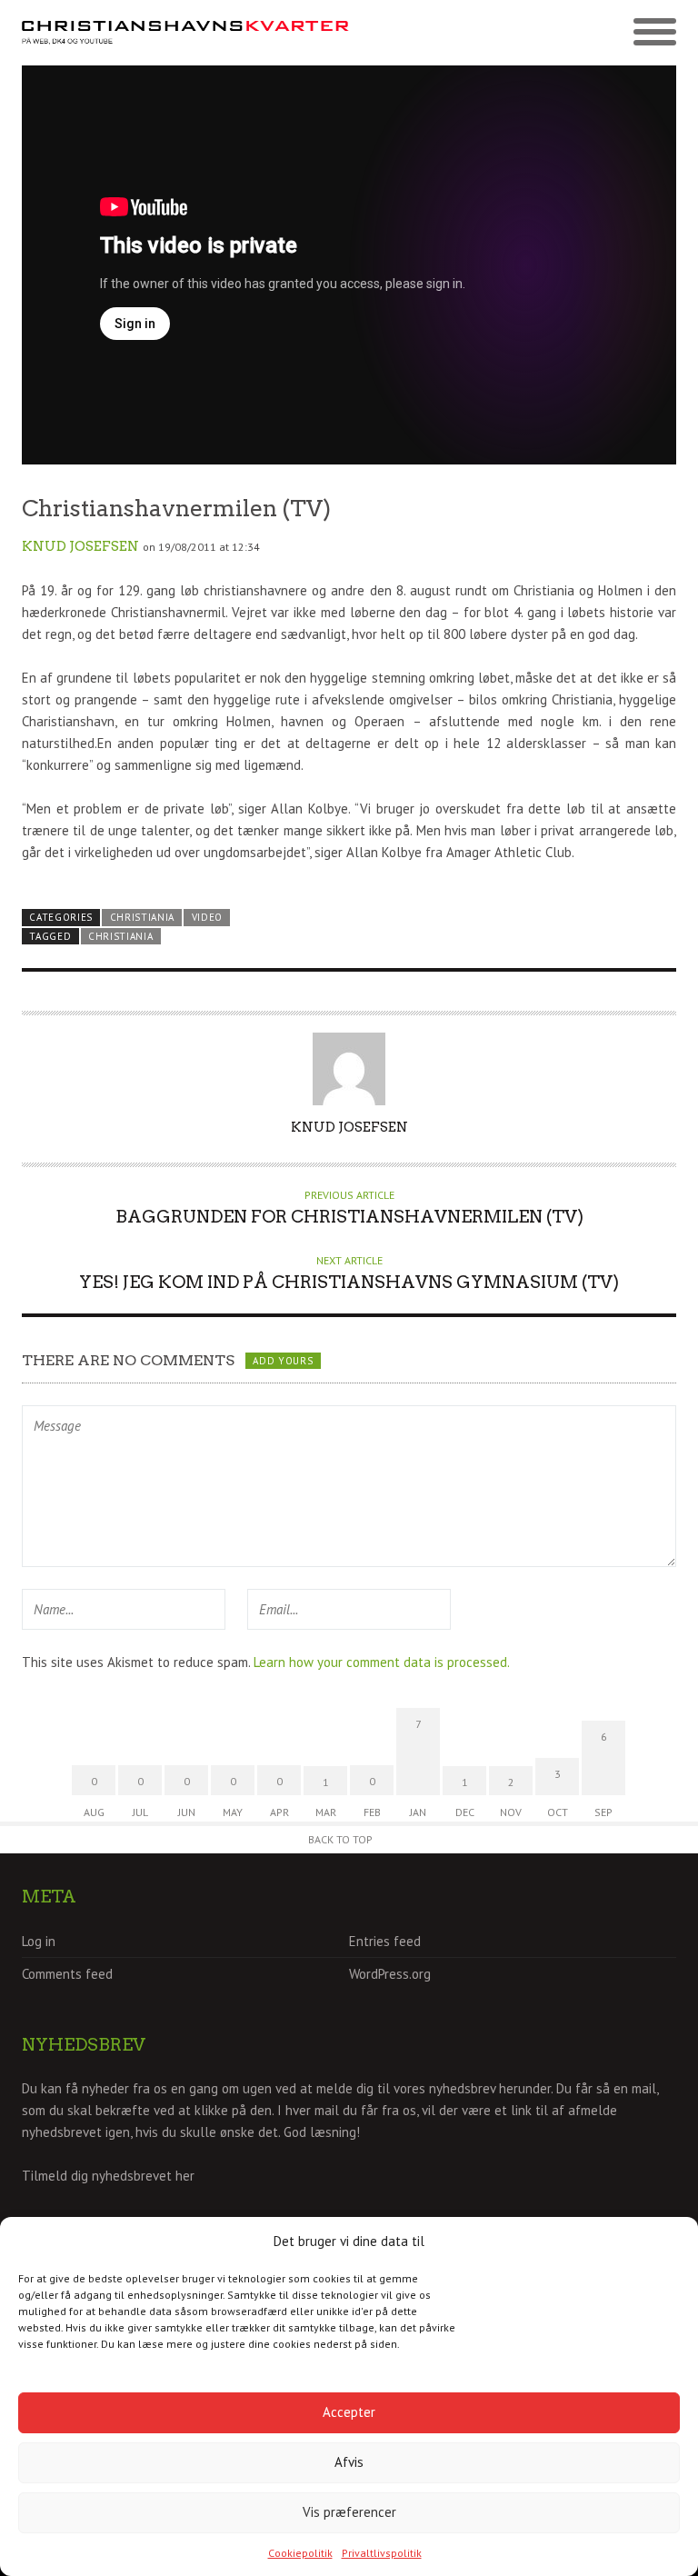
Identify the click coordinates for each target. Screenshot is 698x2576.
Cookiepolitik (300, 2553)
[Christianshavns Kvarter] (185, 33)
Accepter (349, 2412)
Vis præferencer (349, 2512)
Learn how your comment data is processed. (382, 1662)
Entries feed (385, 1941)
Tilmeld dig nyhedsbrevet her (108, 2176)
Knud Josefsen (80, 546)
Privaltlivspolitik (382, 2553)
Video (207, 917)
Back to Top (340, 1839)
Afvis (349, 2462)
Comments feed (67, 1974)
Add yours (283, 1361)
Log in (39, 1941)
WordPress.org (390, 1974)
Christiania (143, 917)
